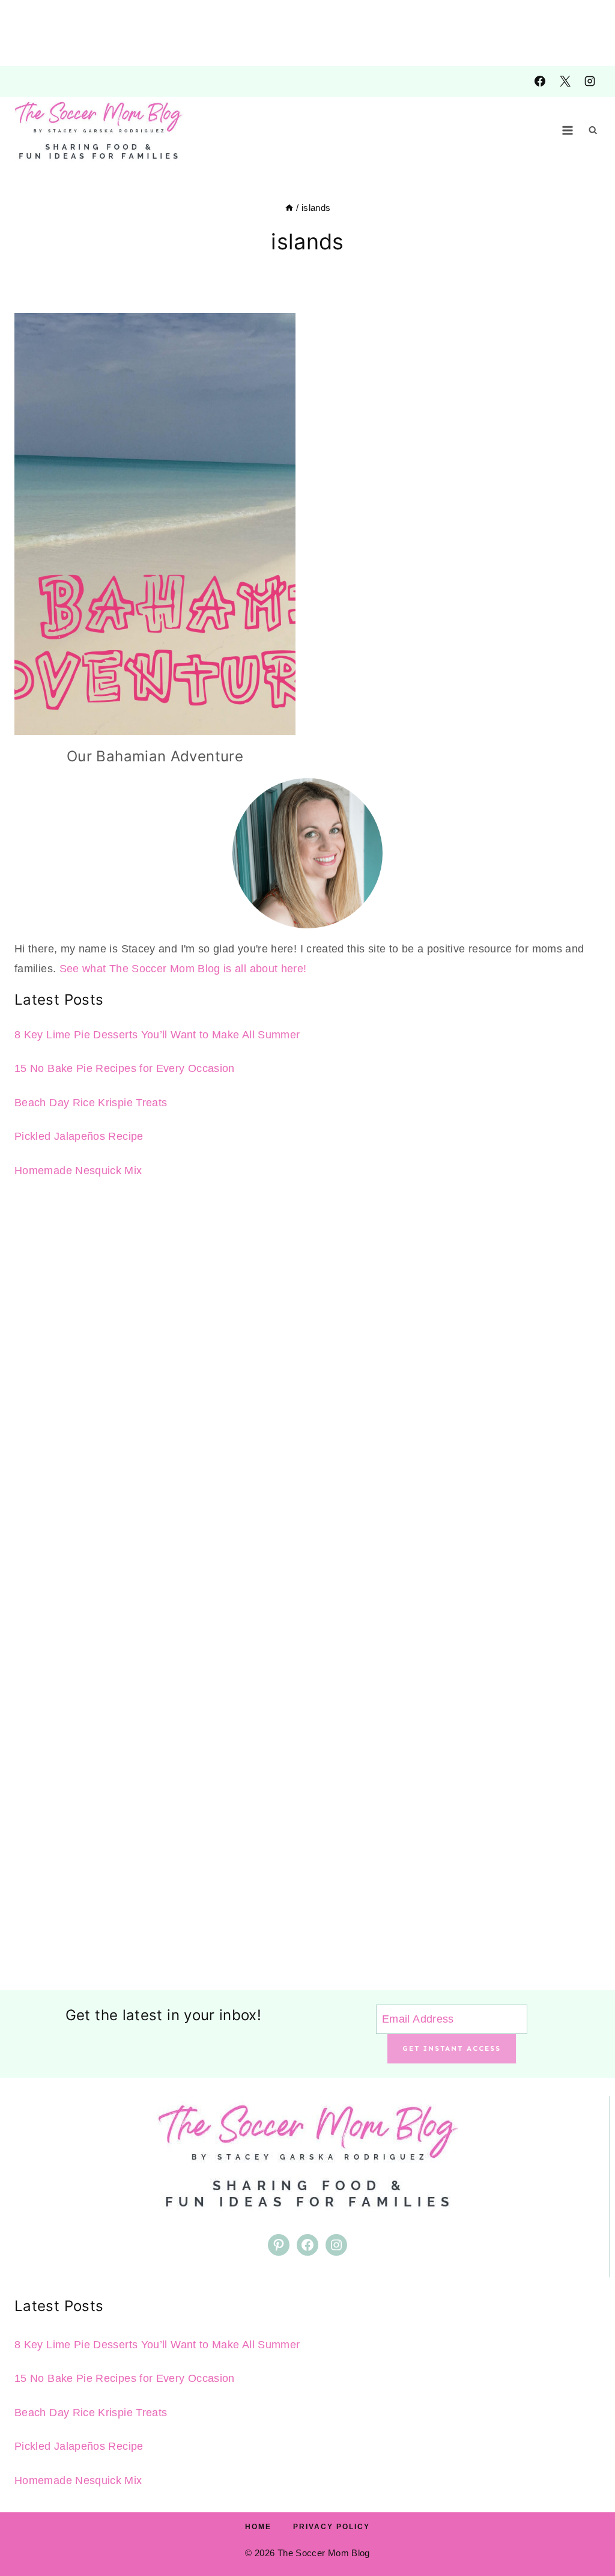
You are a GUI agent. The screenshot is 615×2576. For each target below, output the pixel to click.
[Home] (289, 208)
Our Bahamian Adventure (155, 756)
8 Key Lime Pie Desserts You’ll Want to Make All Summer (157, 1035)
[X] (565, 81)
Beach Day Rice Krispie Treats (91, 1103)
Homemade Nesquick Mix (78, 1171)
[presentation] (155, 524)
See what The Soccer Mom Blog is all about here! (183, 969)
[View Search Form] (593, 130)
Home (258, 2527)
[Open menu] (568, 130)
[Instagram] (590, 81)
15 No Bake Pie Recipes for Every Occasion (125, 1068)
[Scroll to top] (586, 2529)
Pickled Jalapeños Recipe (79, 1136)
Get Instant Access (452, 2048)
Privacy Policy (332, 2527)
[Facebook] (540, 81)
